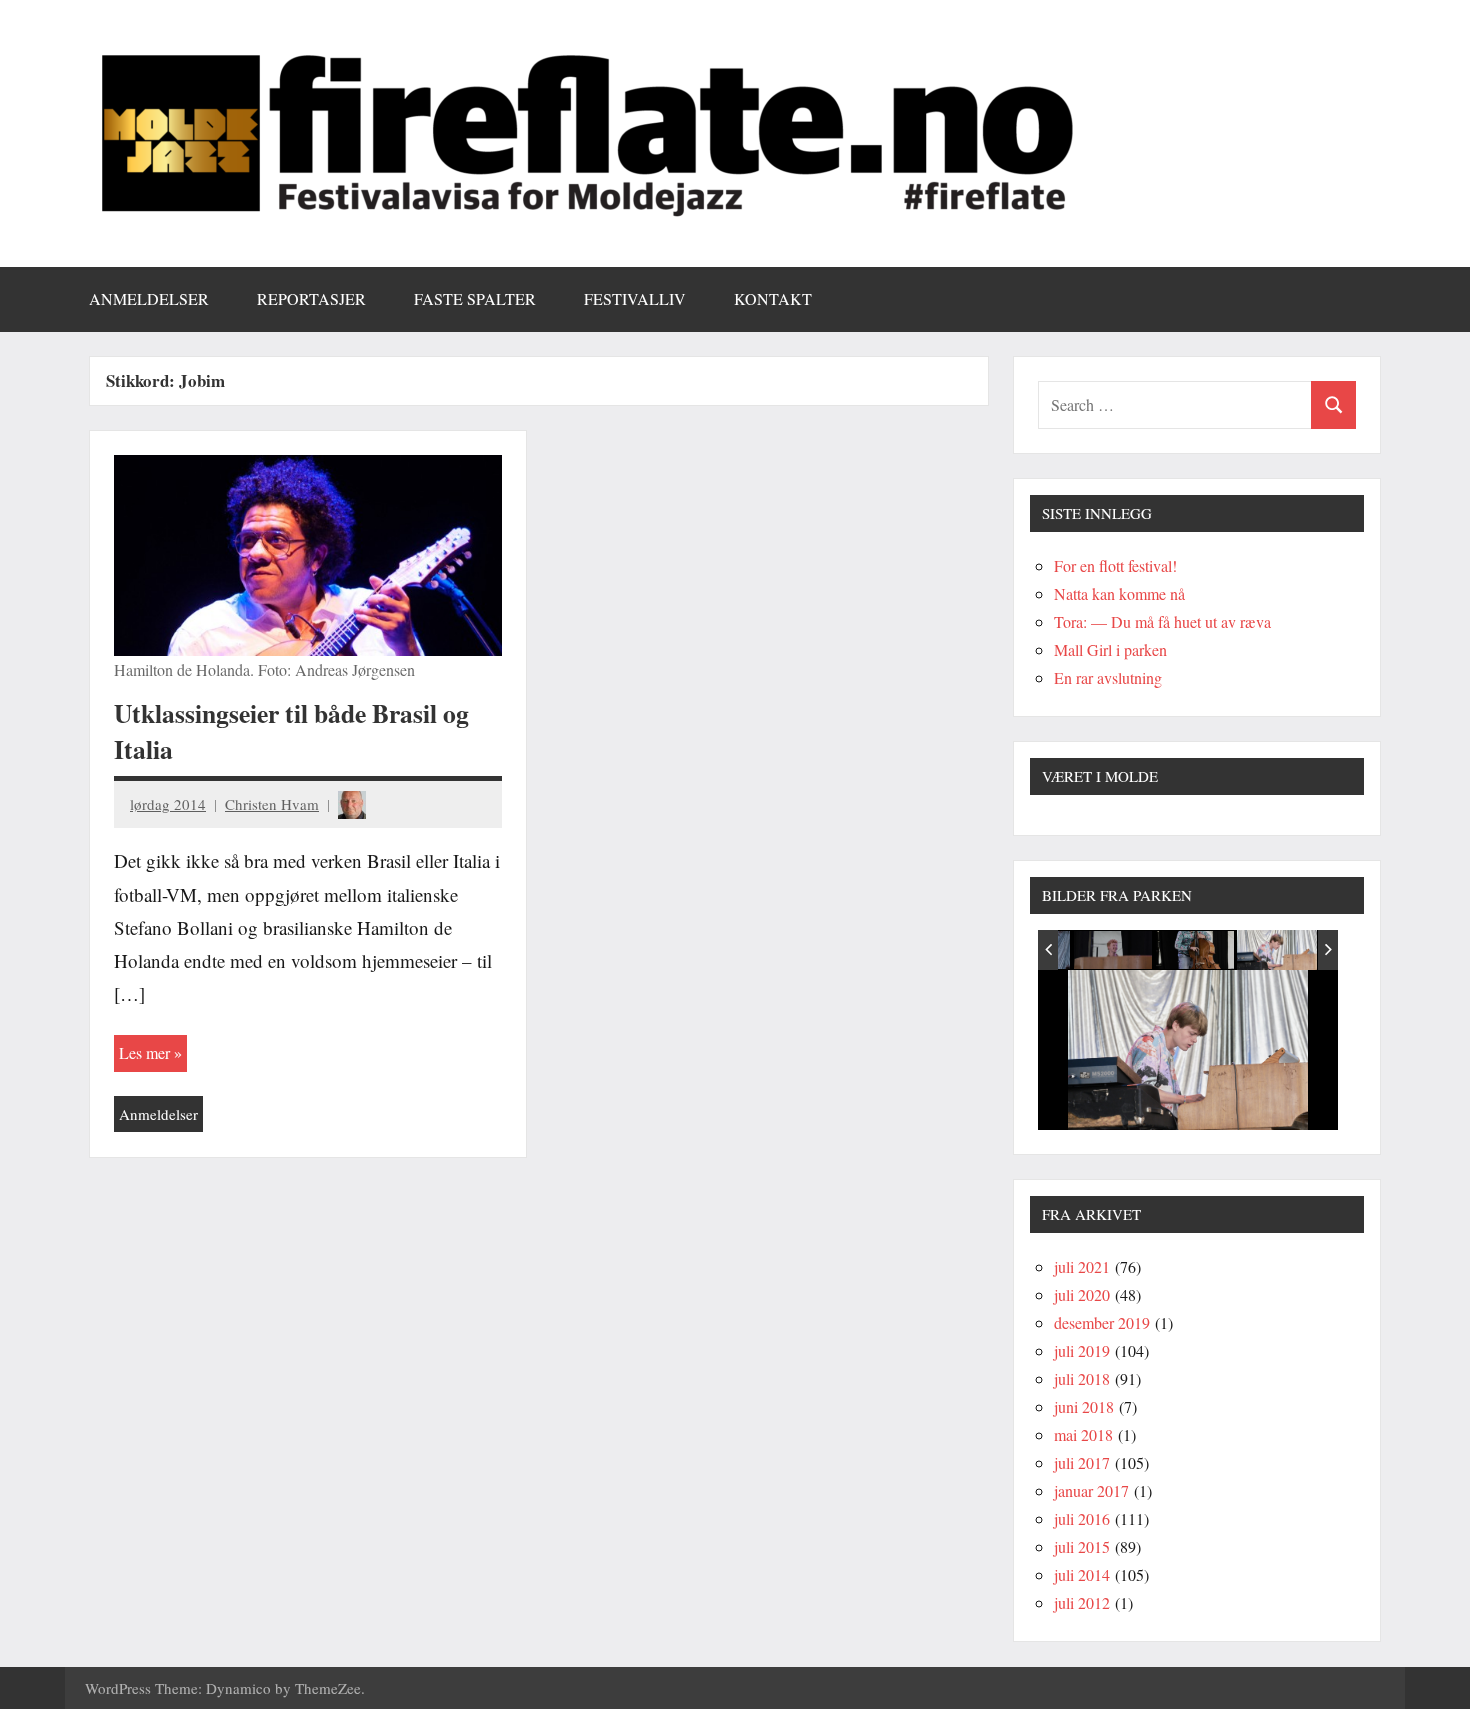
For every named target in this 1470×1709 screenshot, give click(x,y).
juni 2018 (1084, 1406)
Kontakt (773, 298)
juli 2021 (1082, 1266)
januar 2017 (1091, 1490)
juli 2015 (1082, 1546)
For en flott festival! (1115, 565)
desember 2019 (1102, 1322)
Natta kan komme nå (1119, 593)
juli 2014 (1082, 1574)
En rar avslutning (1108, 677)
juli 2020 (1082, 1294)
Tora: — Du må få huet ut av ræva (1162, 621)
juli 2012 (1082, 1602)
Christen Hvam (272, 804)
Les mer (144, 1052)
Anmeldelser (149, 298)
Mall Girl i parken (1110, 649)
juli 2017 (1082, 1462)
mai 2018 (1083, 1434)
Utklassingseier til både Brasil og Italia (291, 731)
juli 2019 (1082, 1350)
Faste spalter (475, 298)
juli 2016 (1082, 1518)
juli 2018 (1082, 1378)
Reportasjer (311, 298)
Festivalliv (635, 298)
